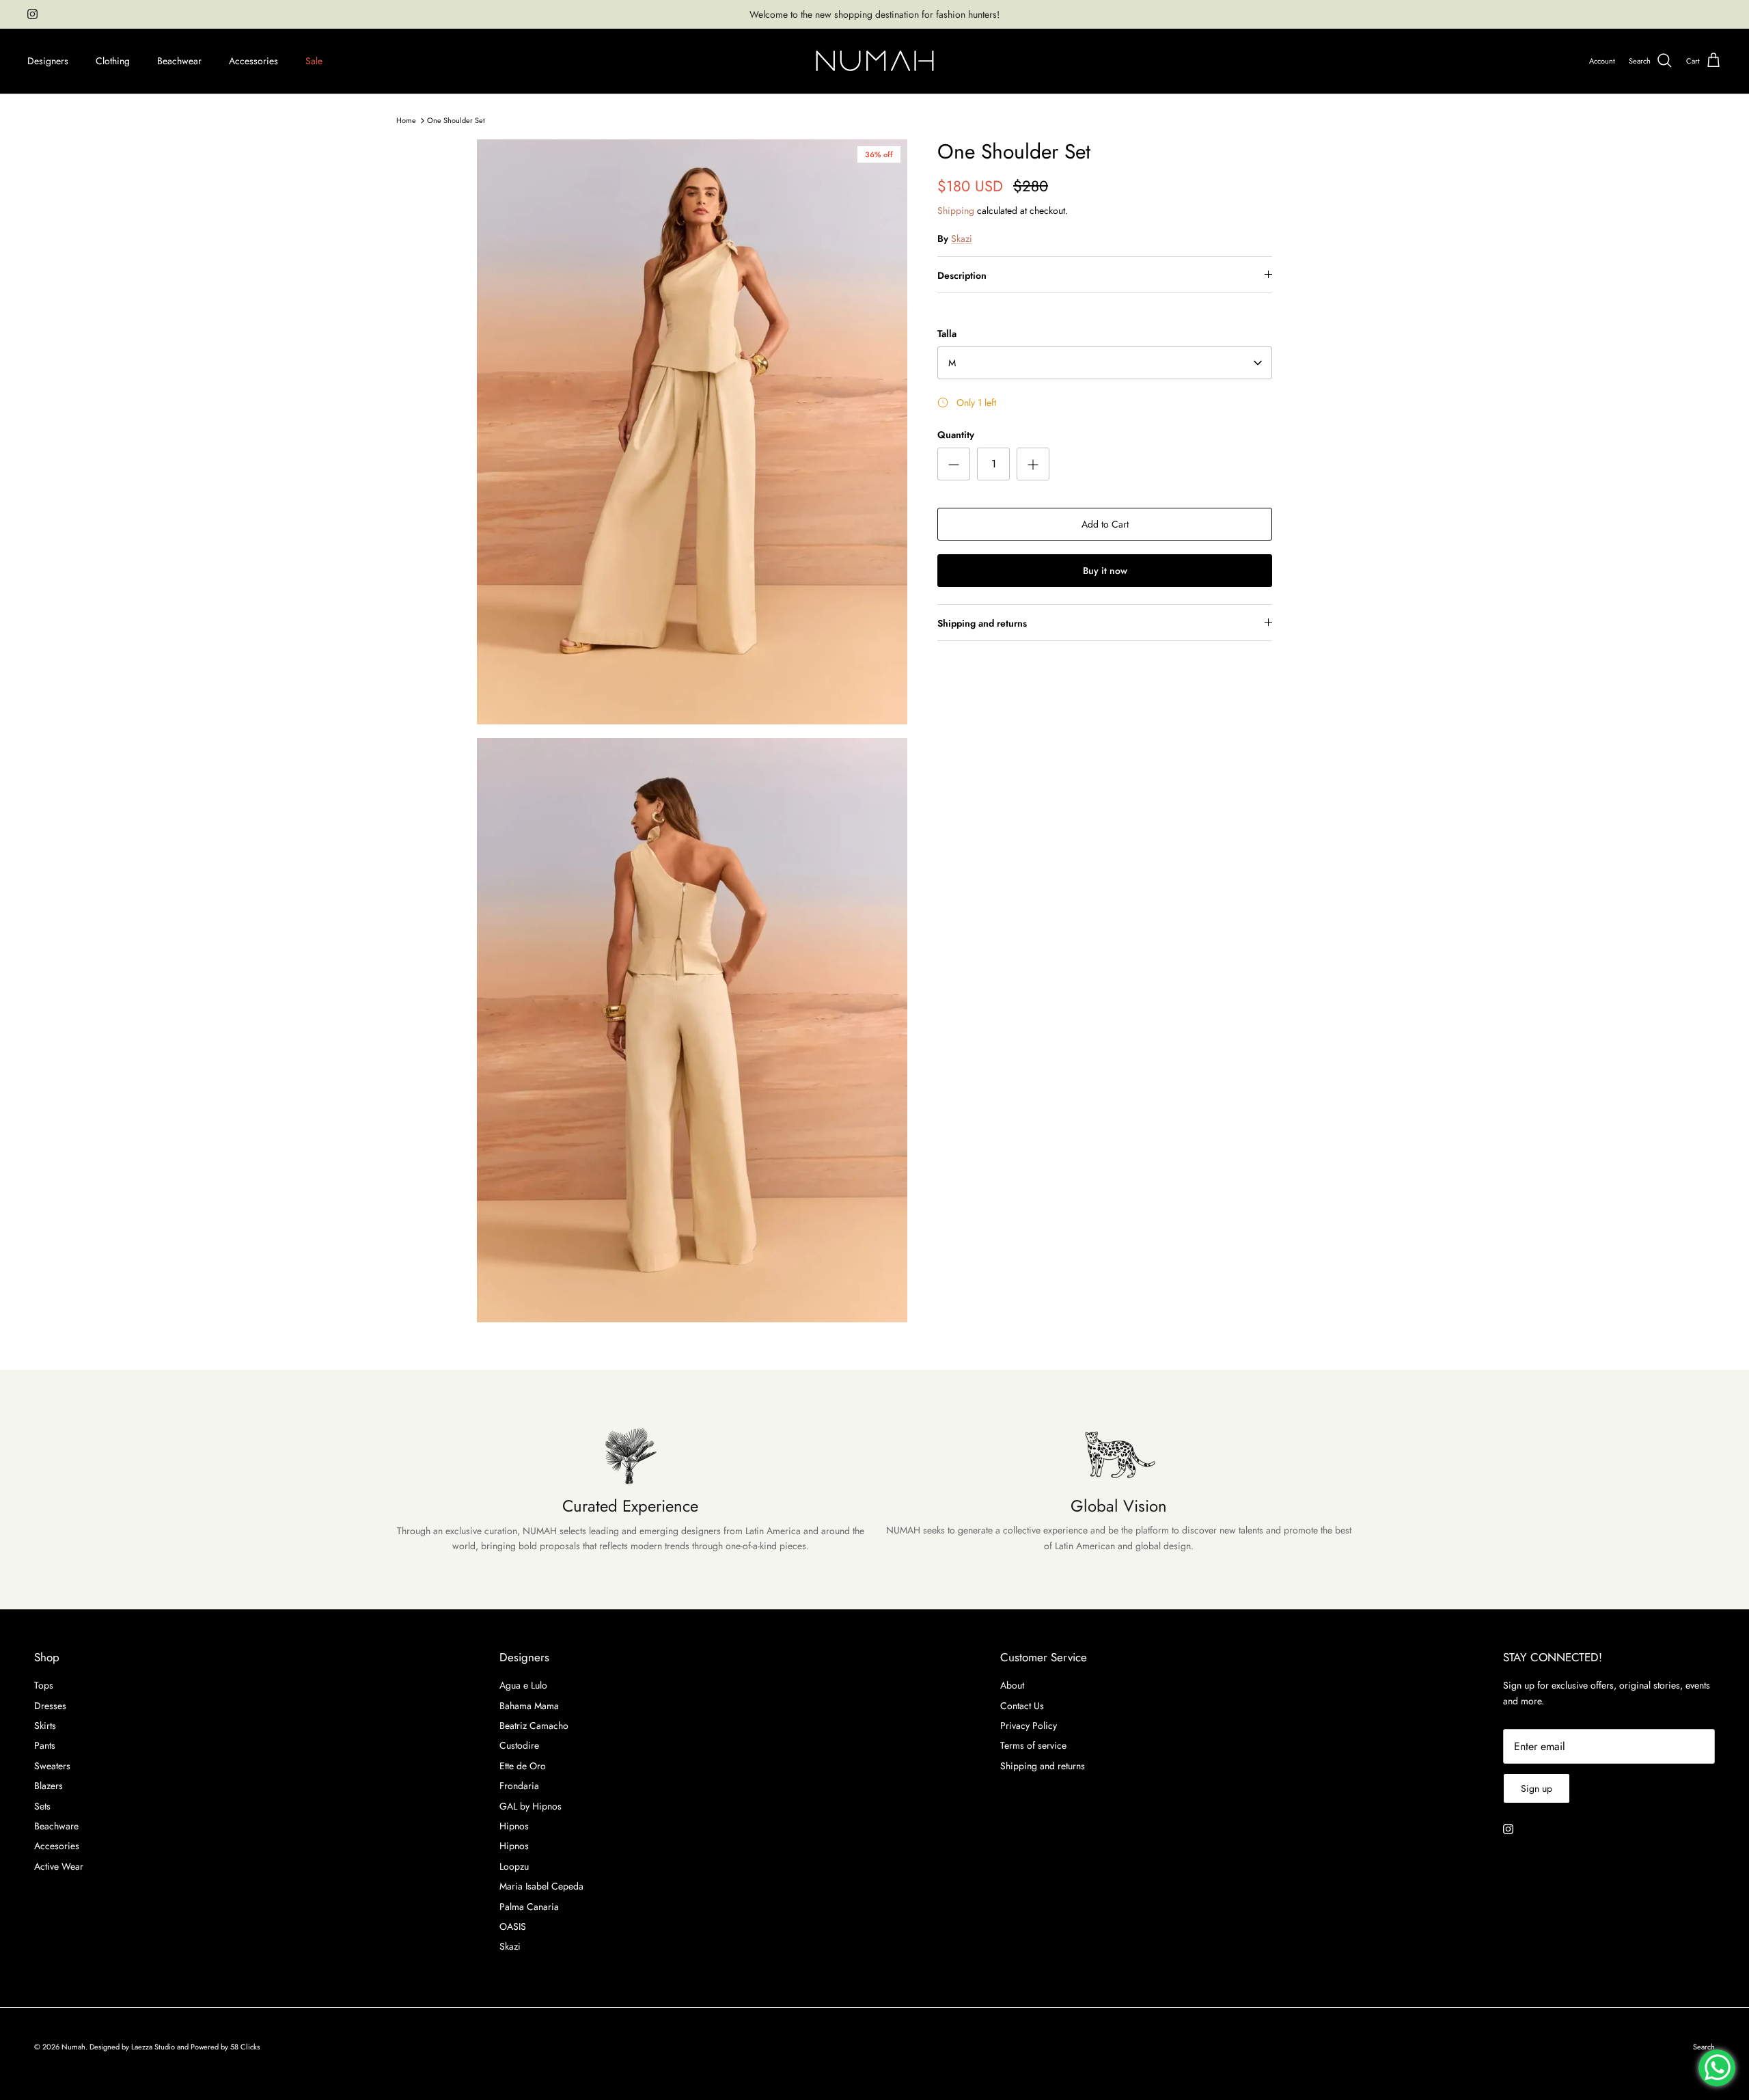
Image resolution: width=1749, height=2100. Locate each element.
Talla (947, 334)
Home (406, 120)
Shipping (956, 210)
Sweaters (52, 1766)
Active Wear (59, 1866)
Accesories (57, 1846)
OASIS (513, 1926)
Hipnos (514, 1826)
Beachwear (179, 61)
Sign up (1537, 1788)
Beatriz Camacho (534, 1726)
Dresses (50, 1706)
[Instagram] (32, 14)
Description (962, 275)
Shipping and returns (982, 623)
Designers (48, 61)
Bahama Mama (529, 1706)
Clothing (113, 61)
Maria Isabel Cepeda (541, 1886)
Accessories (253, 61)
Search (1704, 2047)
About (1012, 1685)
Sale (314, 61)
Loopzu (514, 1866)
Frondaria (519, 1786)
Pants (45, 1745)
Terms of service (1033, 1745)
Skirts (45, 1726)
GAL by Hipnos (531, 1806)
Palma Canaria (529, 1907)
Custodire (519, 1745)
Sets (42, 1806)
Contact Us (1022, 1706)
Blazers (49, 1786)
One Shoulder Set (456, 120)
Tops (44, 1685)
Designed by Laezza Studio (133, 2047)
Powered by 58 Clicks (225, 2047)
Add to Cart (1105, 524)
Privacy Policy (1029, 1726)
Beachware (56, 1826)
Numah (73, 2047)
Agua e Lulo (523, 1685)
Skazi (962, 238)
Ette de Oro (523, 1766)
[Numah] (875, 61)
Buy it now (1105, 571)
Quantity (956, 435)
